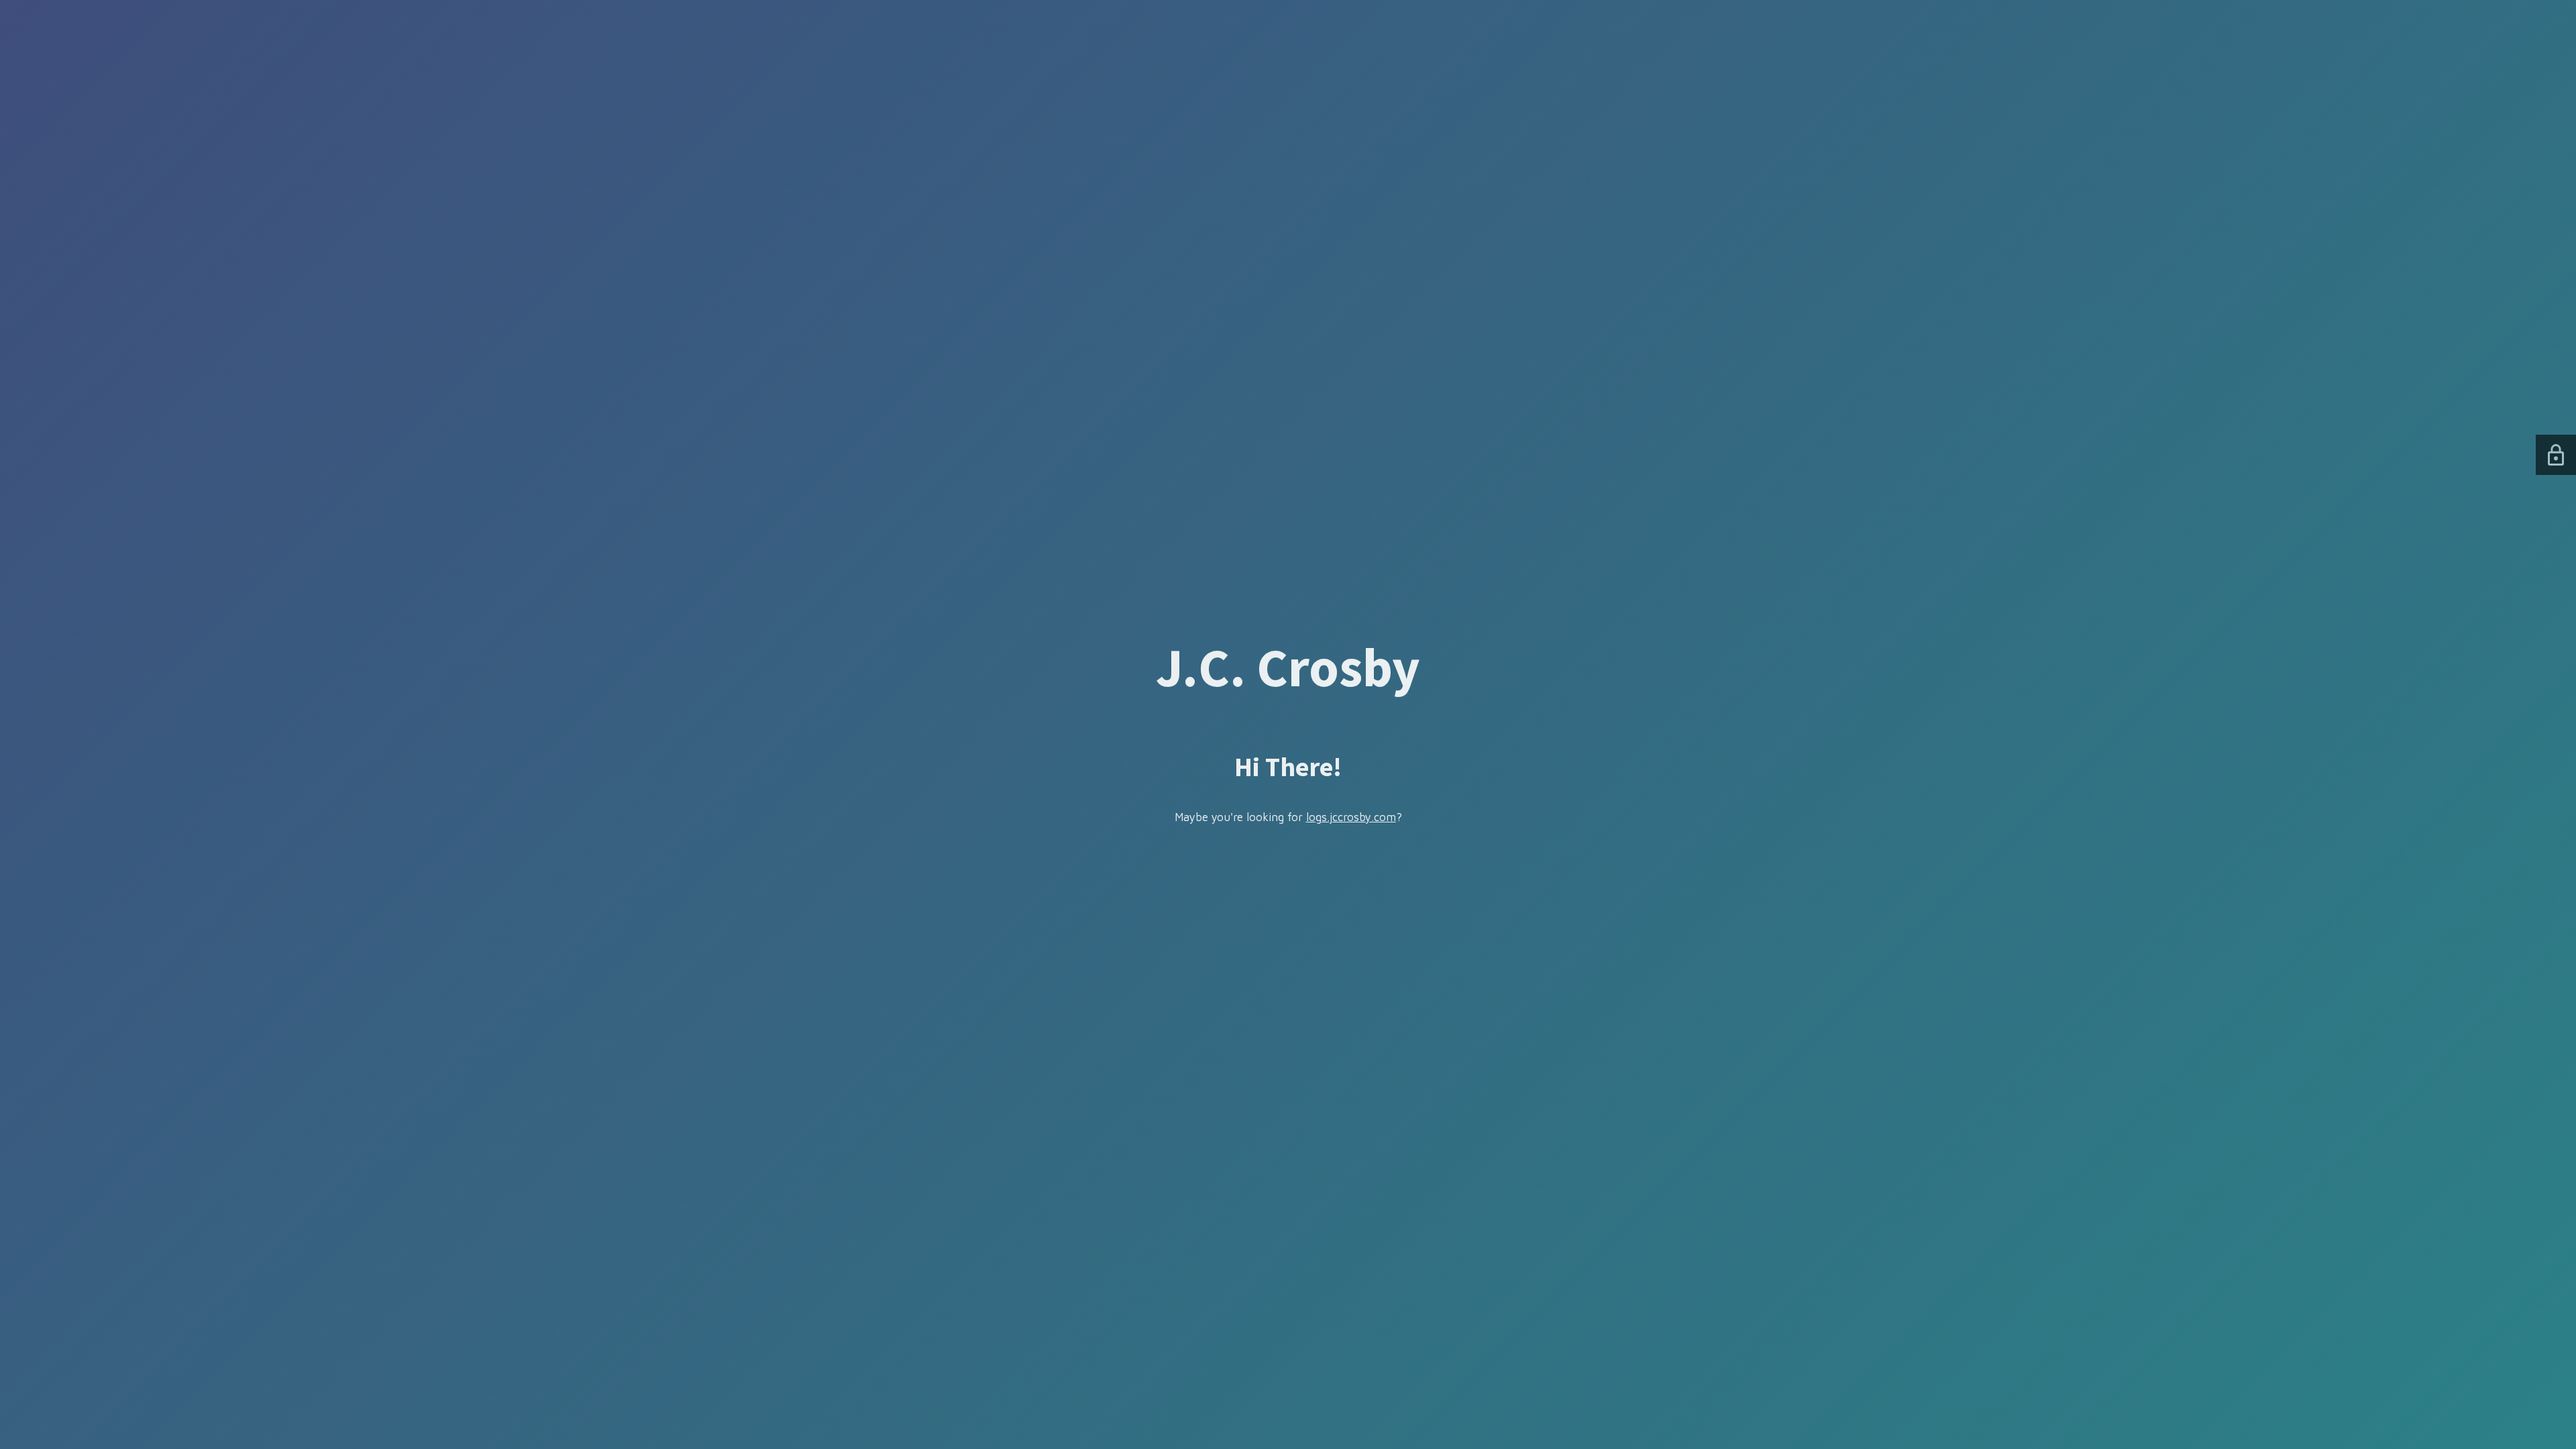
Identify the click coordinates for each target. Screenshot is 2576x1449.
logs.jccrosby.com (1351, 817)
